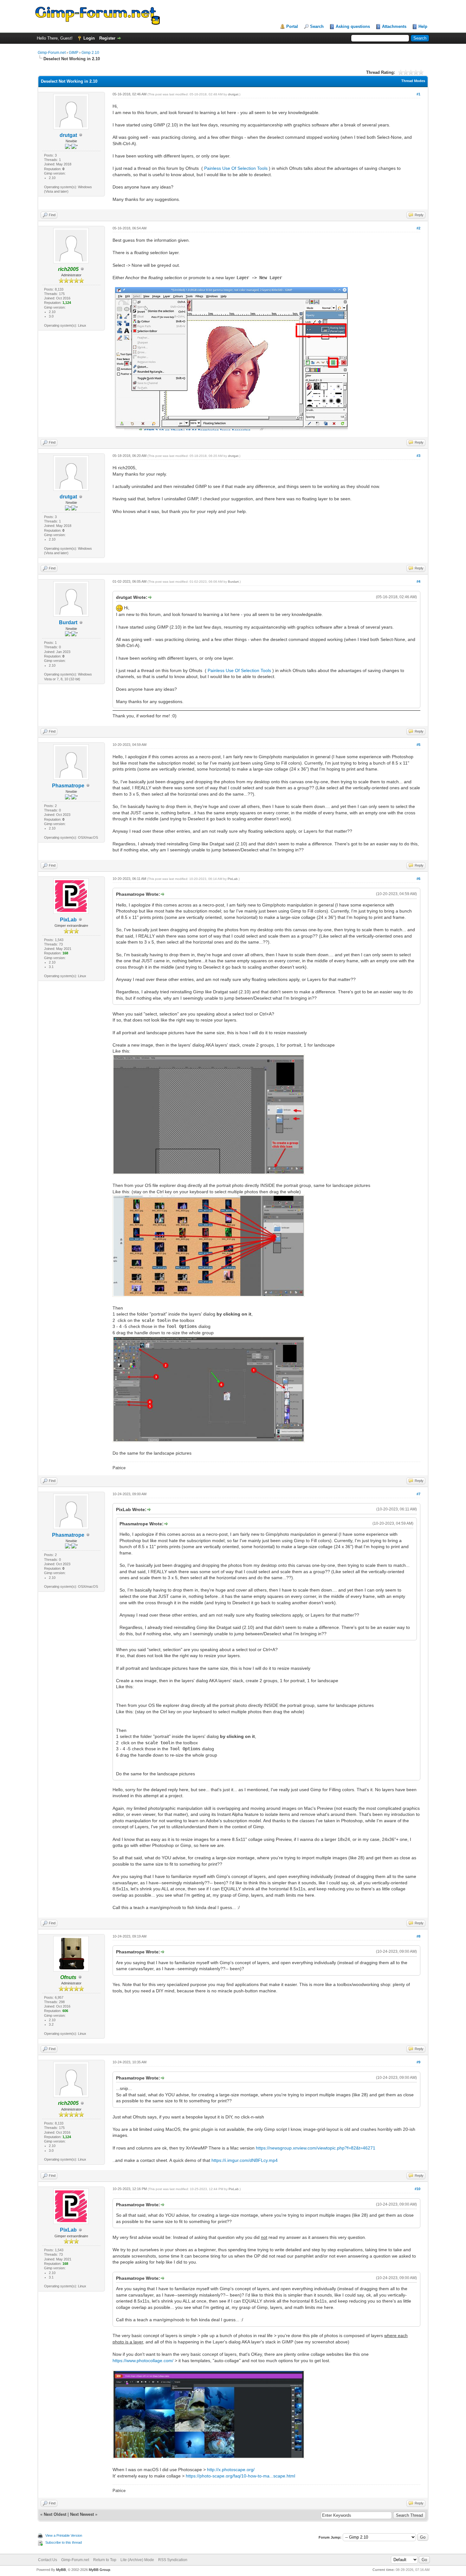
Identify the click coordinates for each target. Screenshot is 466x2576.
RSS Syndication (173, 2560)
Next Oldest (55, 2514)
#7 (418, 1494)
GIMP (74, 53)
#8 (418, 1936)
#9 (418, 2062)
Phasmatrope (68, 786)
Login (89, 38)
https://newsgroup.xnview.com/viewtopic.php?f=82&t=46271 (316, 2148)
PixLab (68, 920)
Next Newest (82, 2514)
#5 (418, 745)
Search (317, 26)
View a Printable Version (64, 2535)
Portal (292, 26)
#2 (418, 228)
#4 (418, 581)
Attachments (394, 26)
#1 (418, 94)
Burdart (68, 622)
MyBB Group (100, 2570)
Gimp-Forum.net (52, 53)
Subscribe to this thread (64, 2542)
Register (107, 38)
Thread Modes (413, 81)
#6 (418, 879)
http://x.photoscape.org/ (231, 2470)
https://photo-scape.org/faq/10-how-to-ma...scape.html (240, 2476)
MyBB (61, 2570)
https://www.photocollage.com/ (143, 2361)
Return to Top (105, 2560)
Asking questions (353, 26)
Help (423, 26)
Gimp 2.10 (90, 53)
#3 (418, 456)
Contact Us (48, 2560)
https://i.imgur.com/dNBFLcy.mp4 (245, 2160)
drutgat (68, 135)
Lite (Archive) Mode (137, 2560)
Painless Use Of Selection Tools (236, 168)
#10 (417, 2189)
